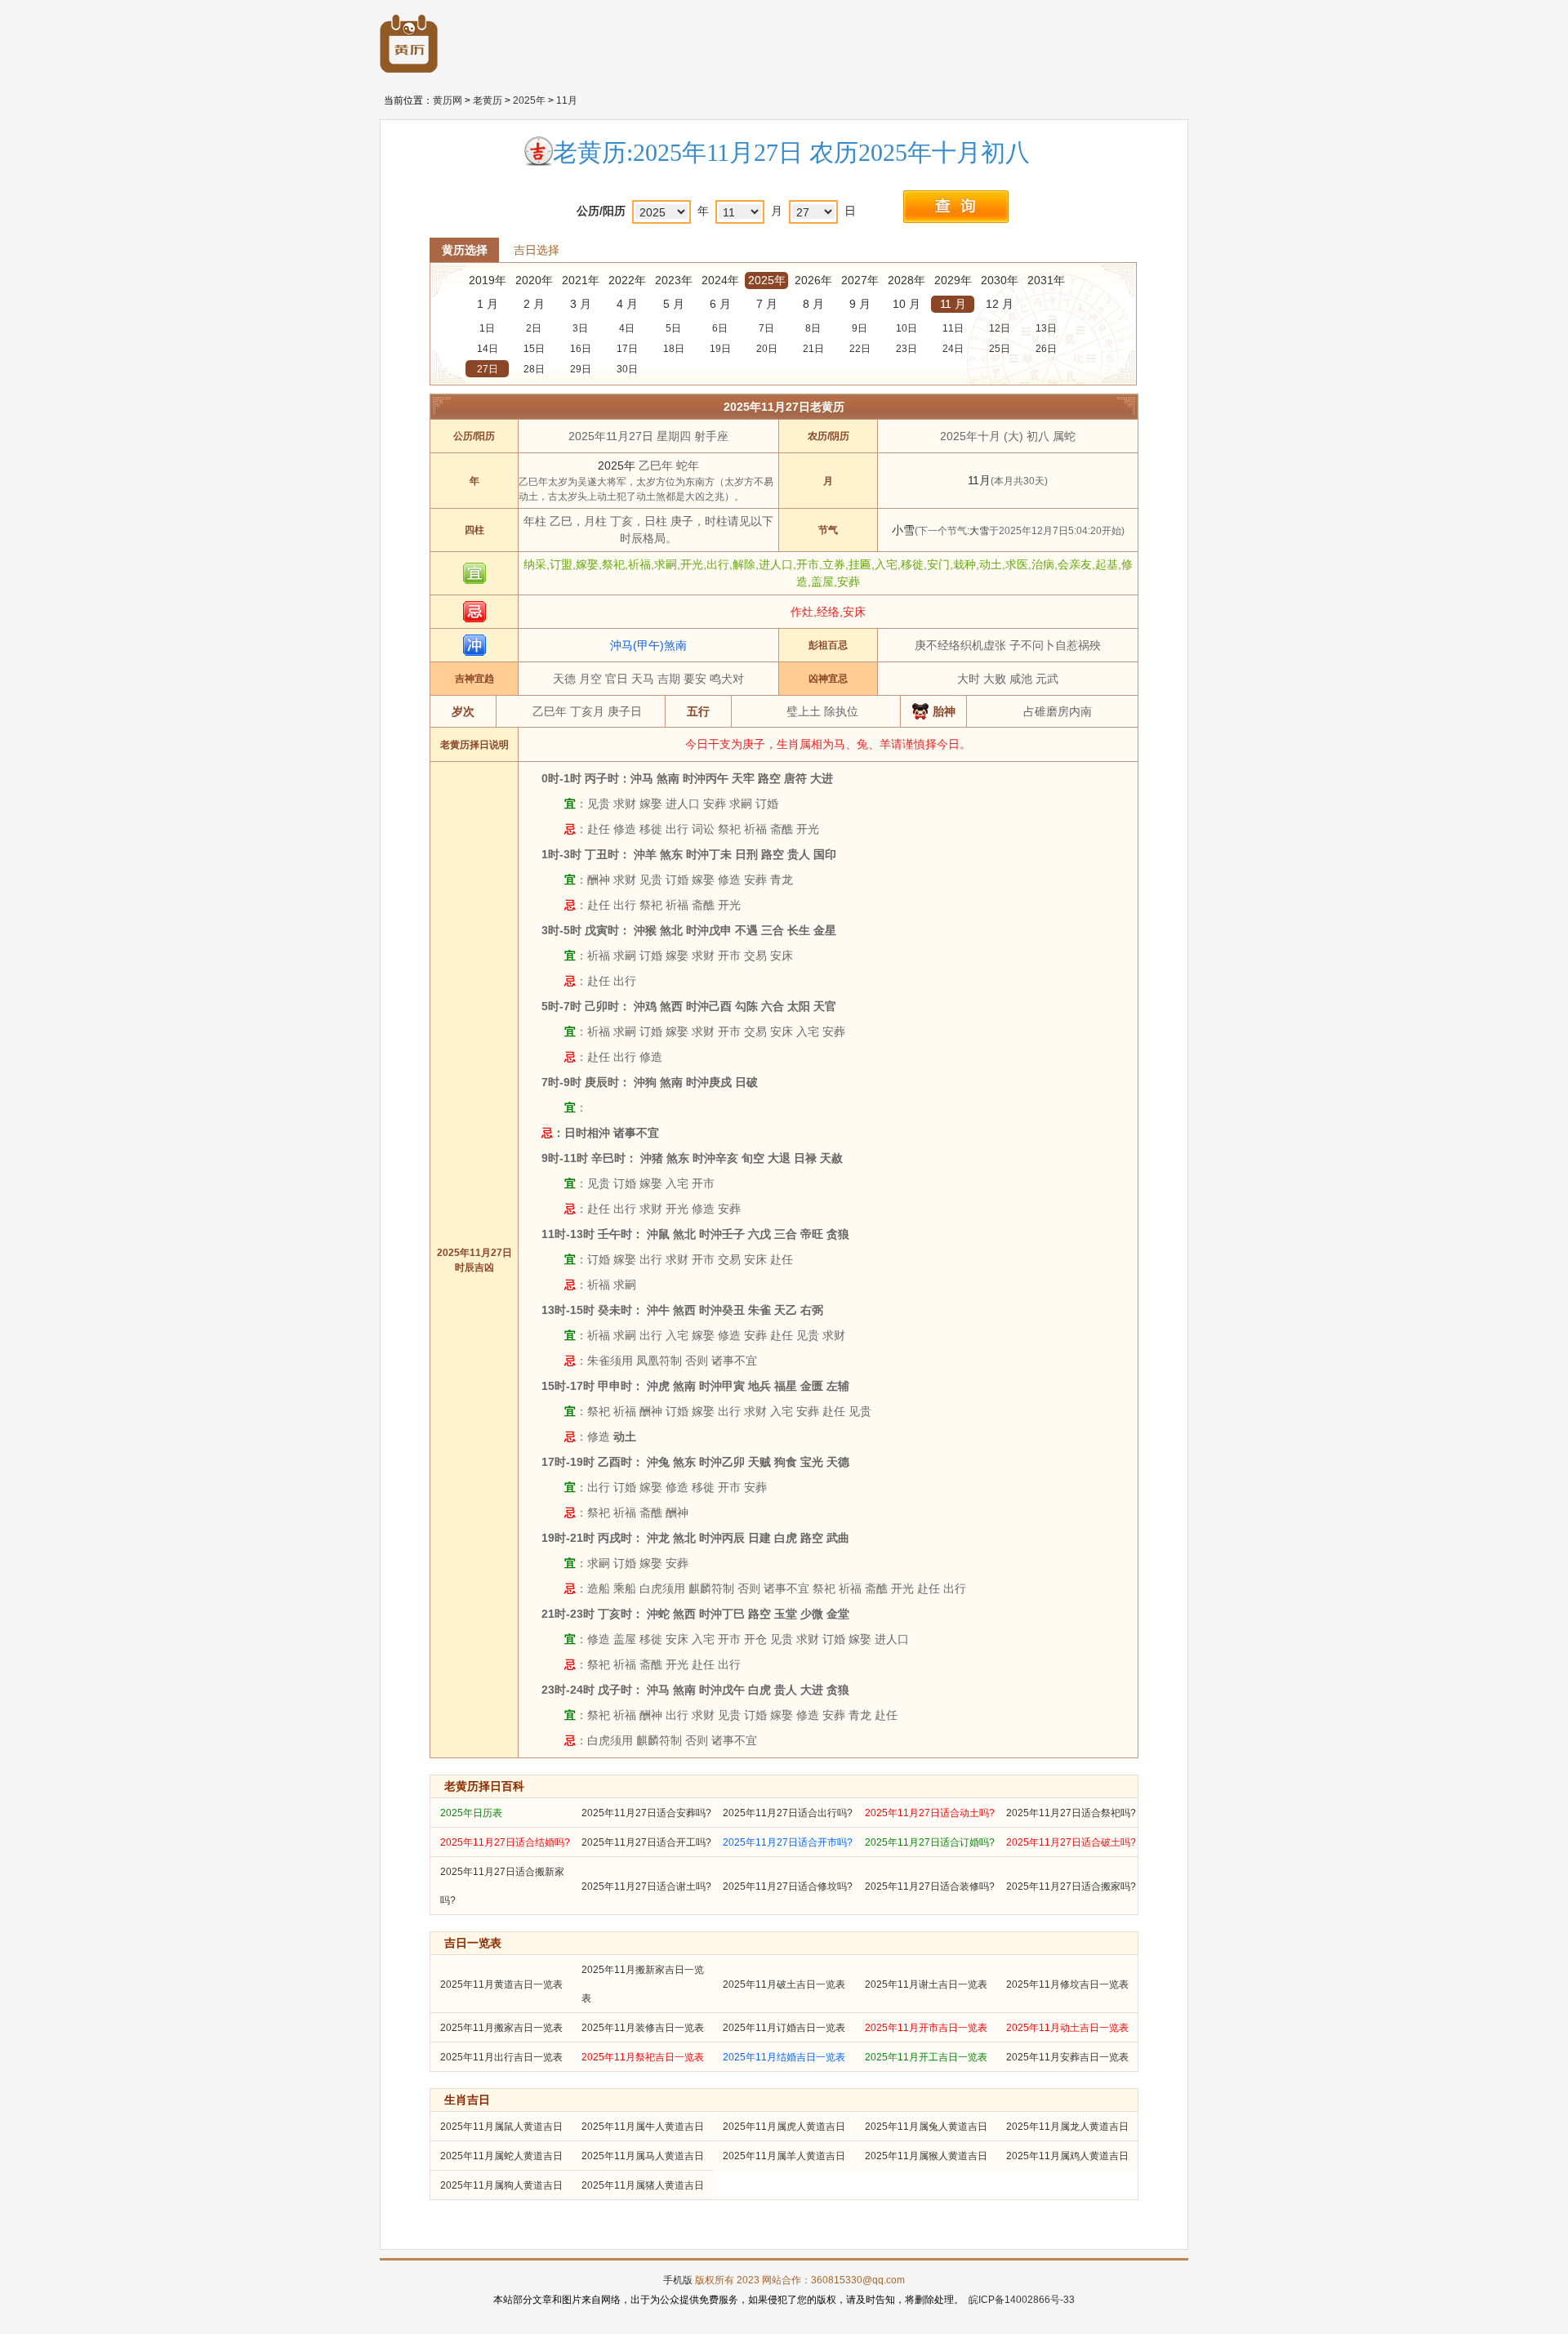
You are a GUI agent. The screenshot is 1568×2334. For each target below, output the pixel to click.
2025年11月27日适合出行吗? (788, 1813)
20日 (767, 349)
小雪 (903, 530)
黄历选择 (465, 250)
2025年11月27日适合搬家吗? (1071, 1886)
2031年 (1046, 280)
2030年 (1000, 280)
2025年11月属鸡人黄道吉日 (1067, 2156)
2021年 (581, 280)
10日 (906, 328)
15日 (534, 349)
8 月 (813, 304)
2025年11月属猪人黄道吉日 (643, 2185)
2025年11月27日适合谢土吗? (646, 1886)
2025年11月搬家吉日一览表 (501, 2028)
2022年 (627, 280)
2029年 (953, 280)
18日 (674, 349)
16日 (581, 349)
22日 (860, 349)
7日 (766, 328)
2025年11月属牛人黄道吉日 (643, 2127)
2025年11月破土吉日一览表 (784, 1984)
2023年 (674, 280)
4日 (627, 328)
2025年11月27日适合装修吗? (930, 1886)
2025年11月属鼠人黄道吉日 (501, 2127)
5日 (673, 328)
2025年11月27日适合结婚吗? (505, 1842)
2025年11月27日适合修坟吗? (788, 1886)
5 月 (674, 304)
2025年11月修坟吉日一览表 (1067, 1984)
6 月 (720, 304)
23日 (906, 349)
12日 (1000, 328)
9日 (860, 328)
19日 (720, 349)
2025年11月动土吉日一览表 (1067, 2028)
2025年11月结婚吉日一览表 (784, 2057)
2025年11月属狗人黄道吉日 (501, 2185)
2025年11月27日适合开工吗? (646, 1842)
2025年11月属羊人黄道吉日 (784, 2156)
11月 (567, 100)
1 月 (488, 304)
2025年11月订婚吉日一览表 (784, 2028)
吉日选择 (537, 250)
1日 (487, 328)
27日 (488, 369)
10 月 (906, 304)
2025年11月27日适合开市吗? (788, 1842)
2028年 (906, 280)
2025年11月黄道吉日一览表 (501, 1984)
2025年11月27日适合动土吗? (930, 1813)
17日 (627, 349)
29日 (581, 369)
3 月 (581, 304)
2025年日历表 (471, 1813)
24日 (953, 349)
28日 (534, 369)
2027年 (860, 280)
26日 (1046, 349)
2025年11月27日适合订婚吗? (930, 1842)
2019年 (488, 280)
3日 (580, 328)
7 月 (767, 304)
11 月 (953, 304)
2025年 (529, 100)
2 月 (534, 304)
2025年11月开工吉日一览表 (926, 2057)
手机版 (678, 2280)
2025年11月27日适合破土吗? (1071, 1842)
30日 (627, 369)
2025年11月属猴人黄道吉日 (926, 2156)
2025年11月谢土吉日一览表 (926, 1984)
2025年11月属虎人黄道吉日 (784, 2127)
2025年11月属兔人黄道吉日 (926, 2127)
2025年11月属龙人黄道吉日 (1067, 2127)
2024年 (720, 280)
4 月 (627, 304)
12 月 (1000, 304)
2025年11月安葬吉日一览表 (1067, 2057)
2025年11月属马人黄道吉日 (643, 2156)
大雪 (979, 531)
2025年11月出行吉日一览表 (501, 2057)
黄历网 (448, 100)
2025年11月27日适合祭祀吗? (1071, 1813)
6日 (720, 328)
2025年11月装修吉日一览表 (643, 2028)
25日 (1000, 349)
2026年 (813, 280)
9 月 (860, 304)
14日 (488, 349)
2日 (534, 328)
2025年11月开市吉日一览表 (926, 2028)
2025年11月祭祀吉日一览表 (643, 2057)
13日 (1046, 328)
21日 (813, 349)
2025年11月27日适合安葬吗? (646, 1813)
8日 (813, 328)
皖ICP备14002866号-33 (1022, 2300)
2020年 (534, 280)
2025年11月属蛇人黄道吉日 (501, 2156)
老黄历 (488, 100)
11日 (953, 328)
